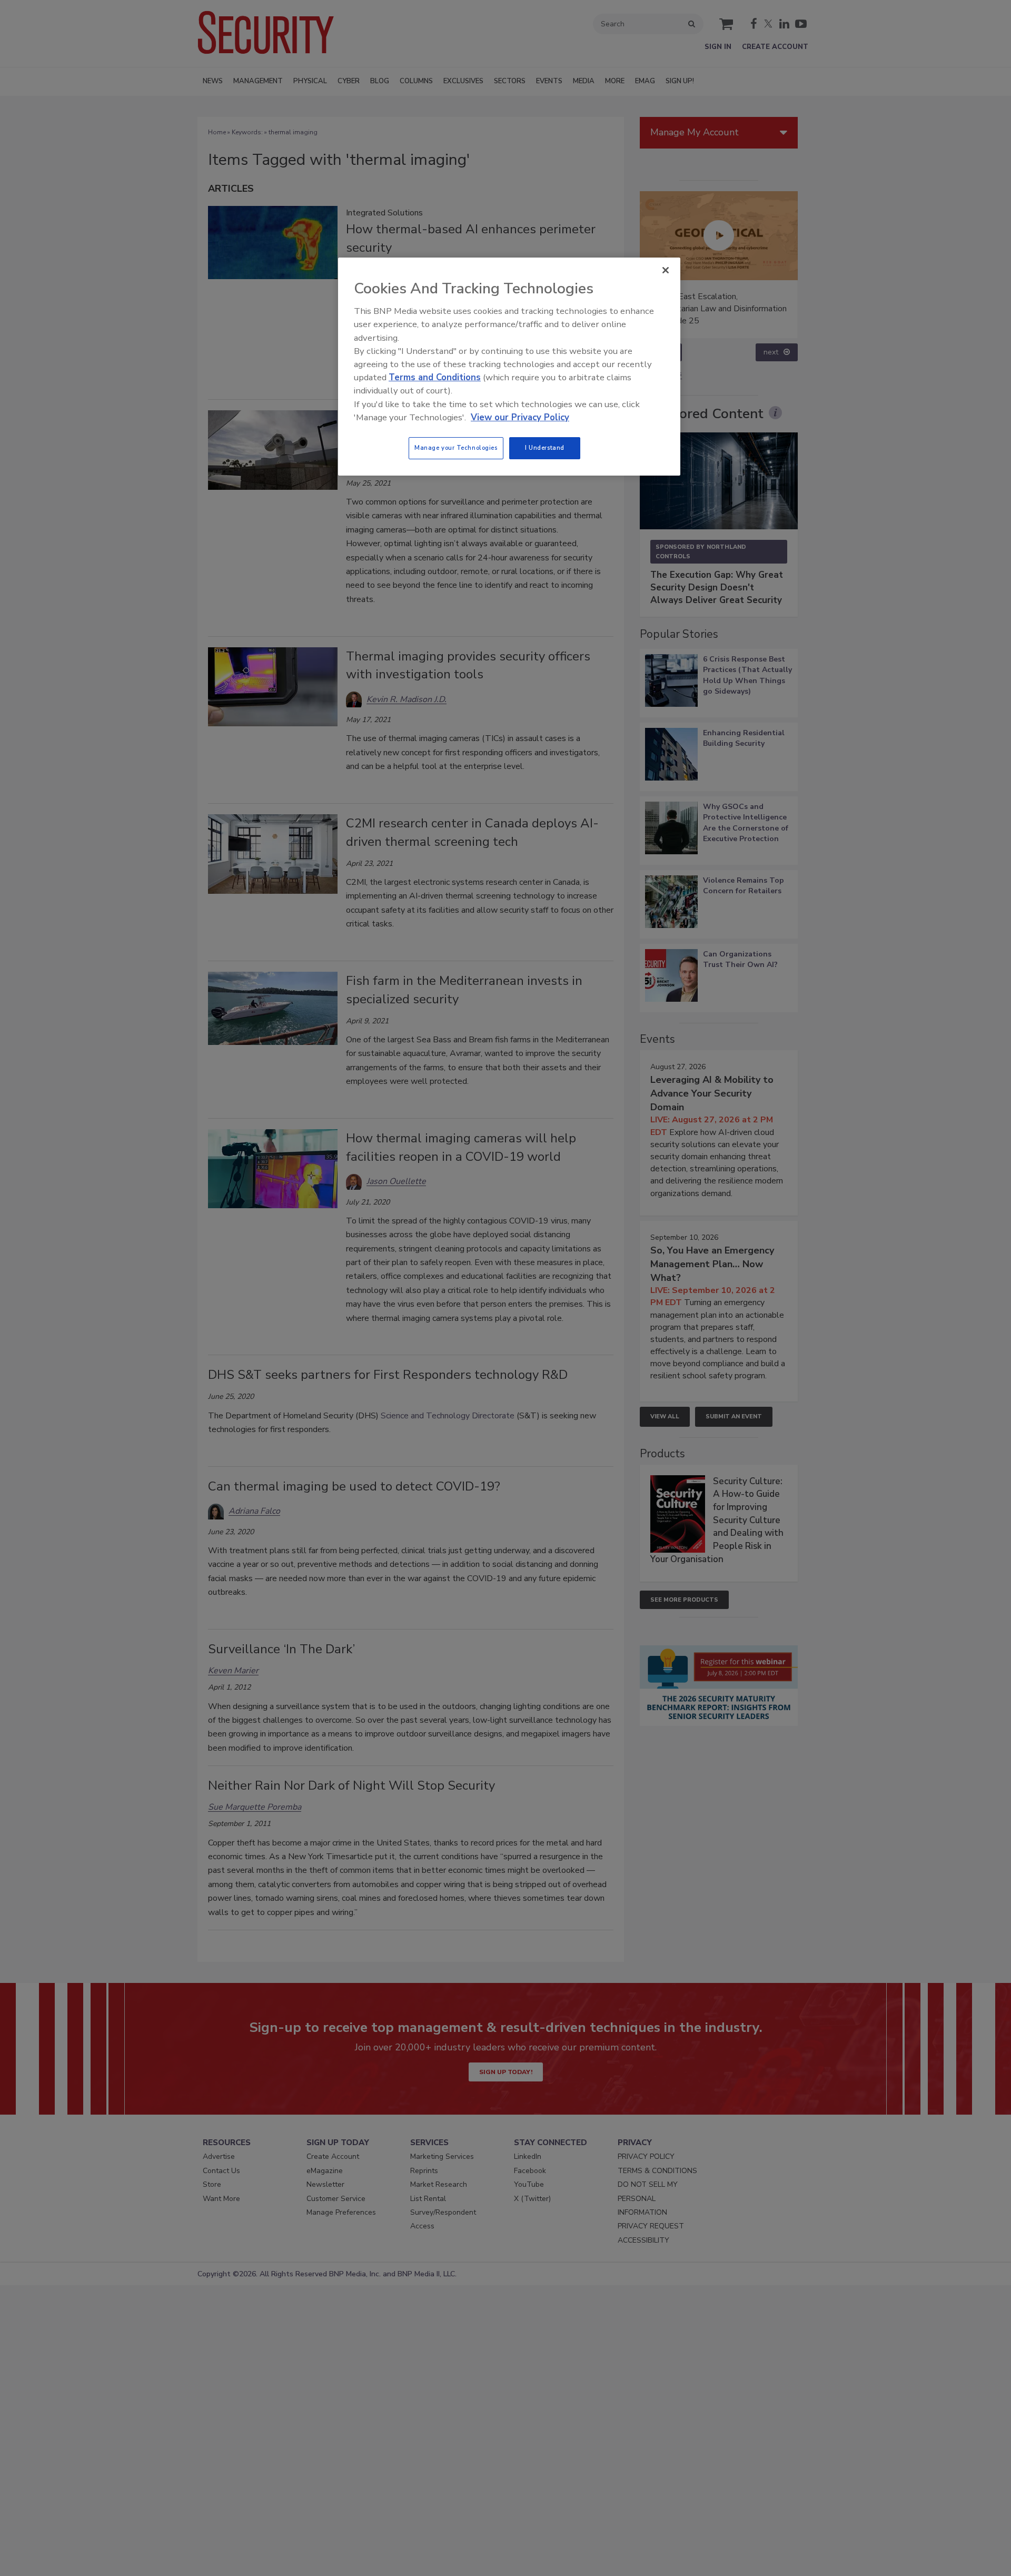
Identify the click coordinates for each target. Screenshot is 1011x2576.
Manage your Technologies (456, 448)
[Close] (666, 270)
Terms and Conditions (435, 377)
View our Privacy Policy (520, 417)
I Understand (545, 448)
